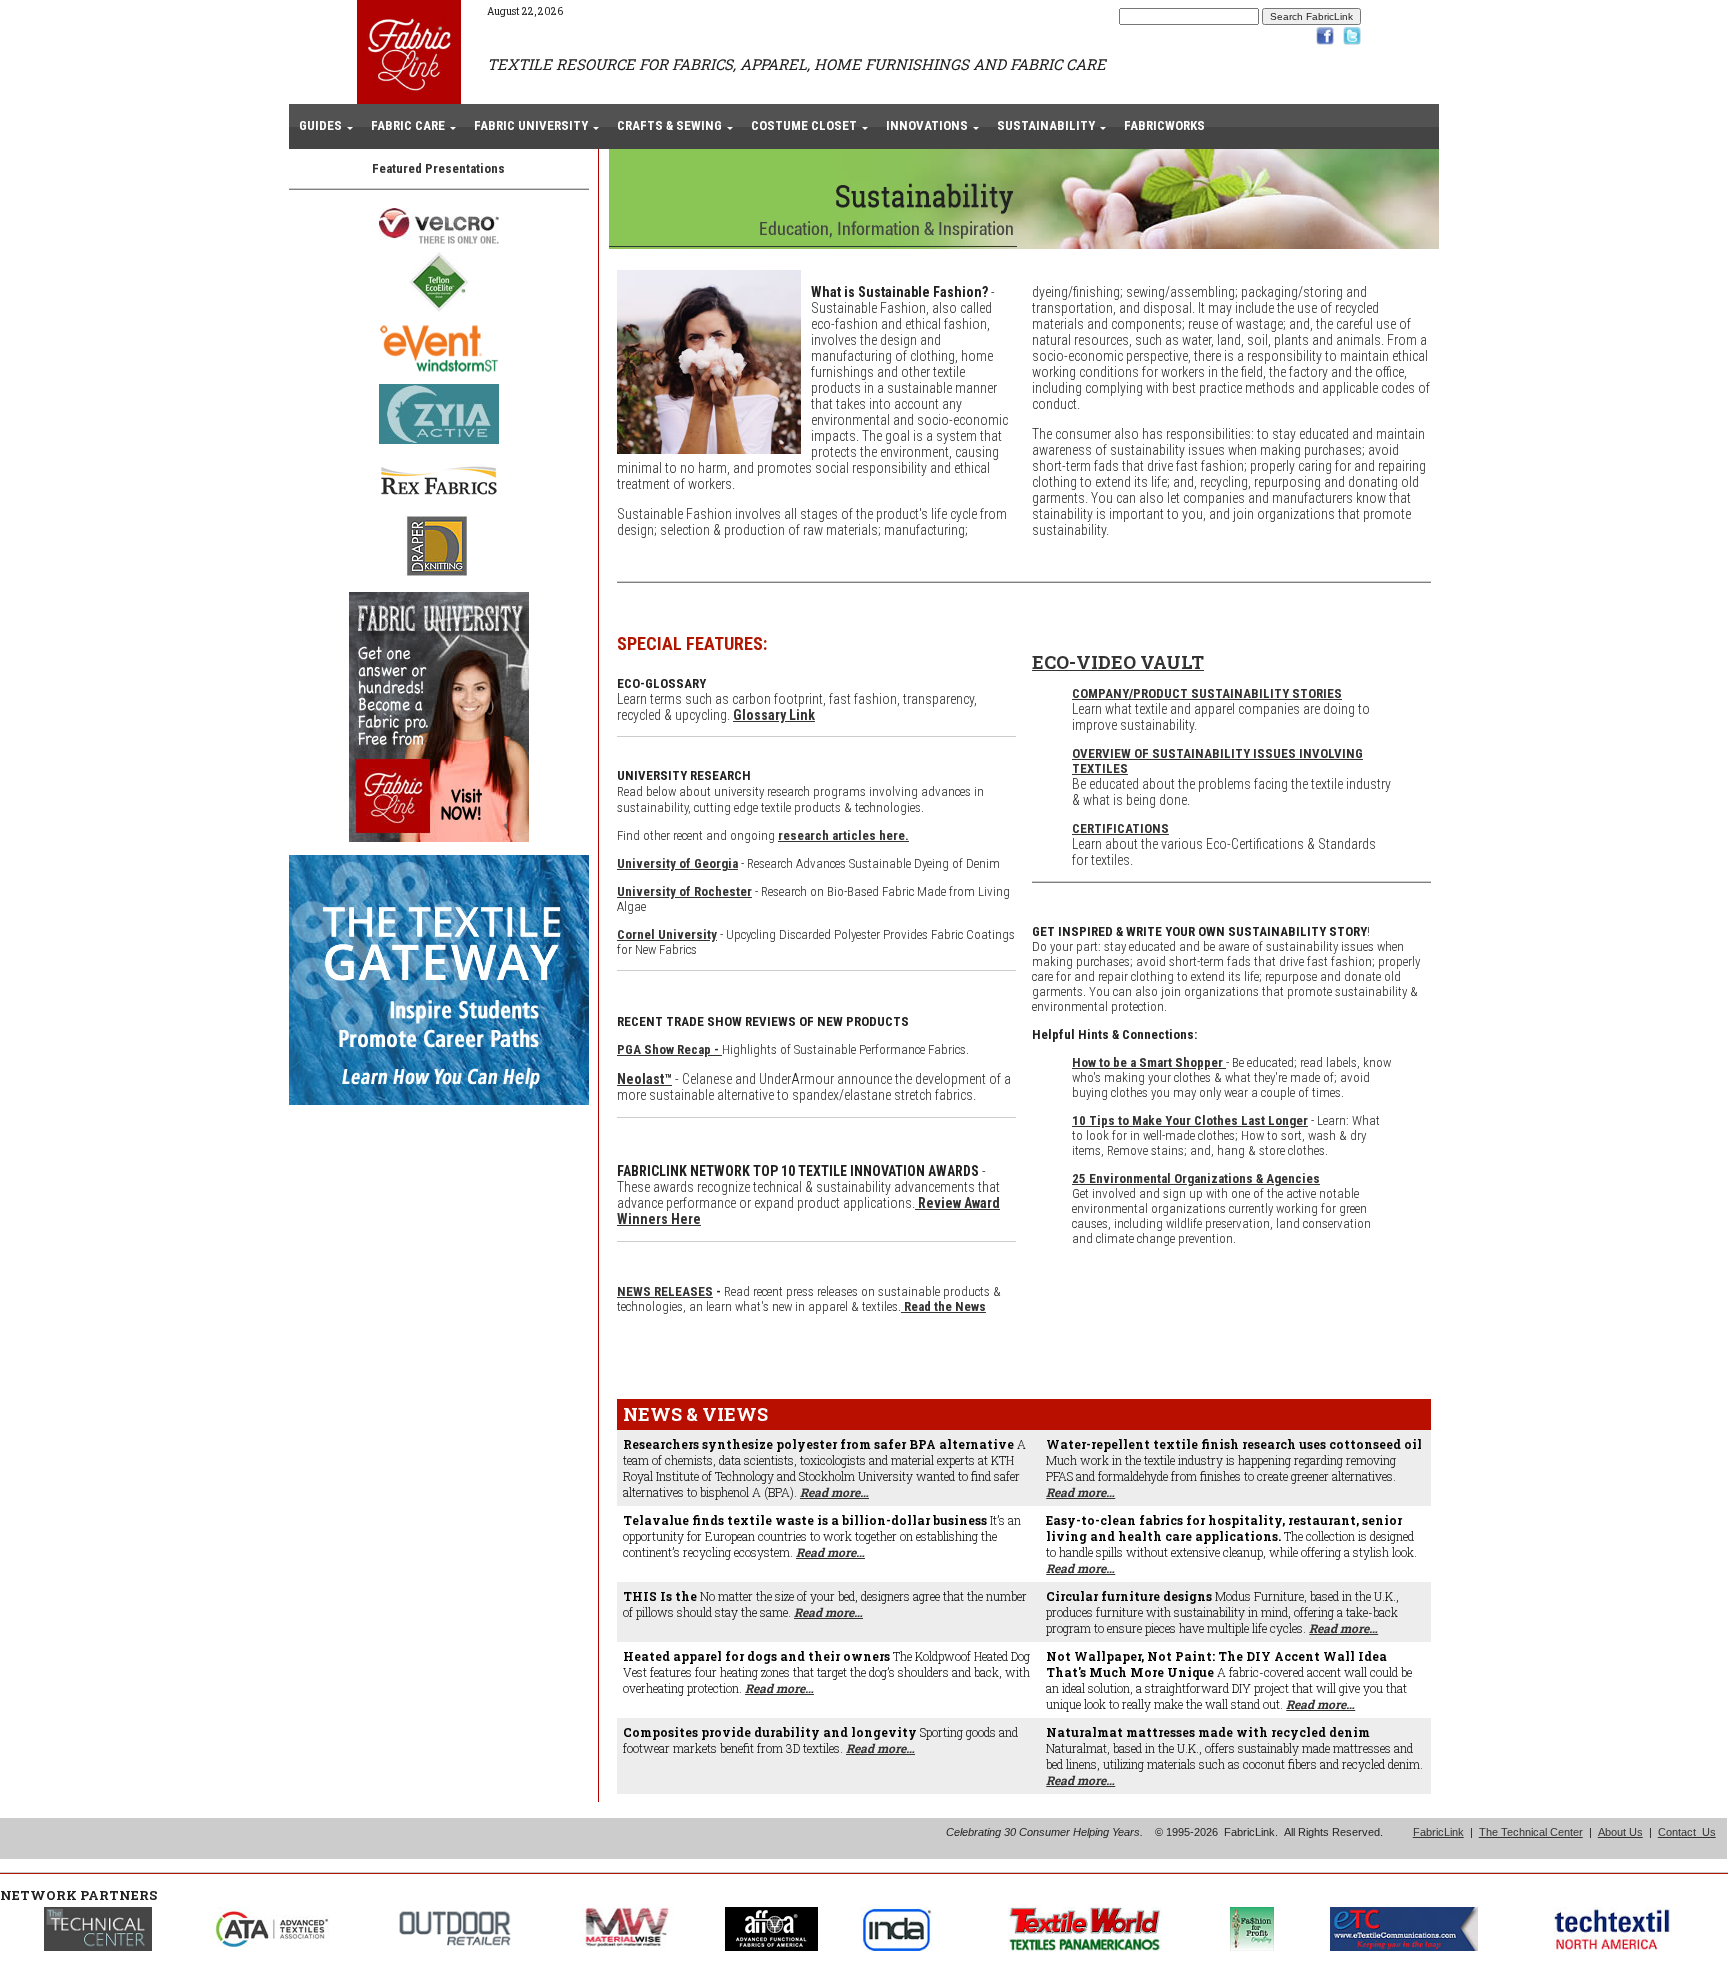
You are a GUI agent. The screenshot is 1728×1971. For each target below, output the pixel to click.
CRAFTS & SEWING (669, 125)
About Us (1620, 1832)
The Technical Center (1531, 1832)
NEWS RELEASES (665, 1291)
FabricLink (1438, 1832)
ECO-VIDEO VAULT (1118, 662)
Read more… (834, 1492)
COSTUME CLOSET (804, 125)
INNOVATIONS (927, 125)
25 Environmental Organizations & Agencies (1196, 1178)
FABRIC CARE (408, 125)
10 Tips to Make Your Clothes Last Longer (1190, 1120)
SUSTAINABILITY (1046, 125)
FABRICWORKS (1164, 125)
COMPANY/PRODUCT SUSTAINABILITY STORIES (1207, 693)
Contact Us (1687, 1832)
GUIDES (320, 125)
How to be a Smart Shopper (1149, 1062)
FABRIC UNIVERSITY (531, 125)
